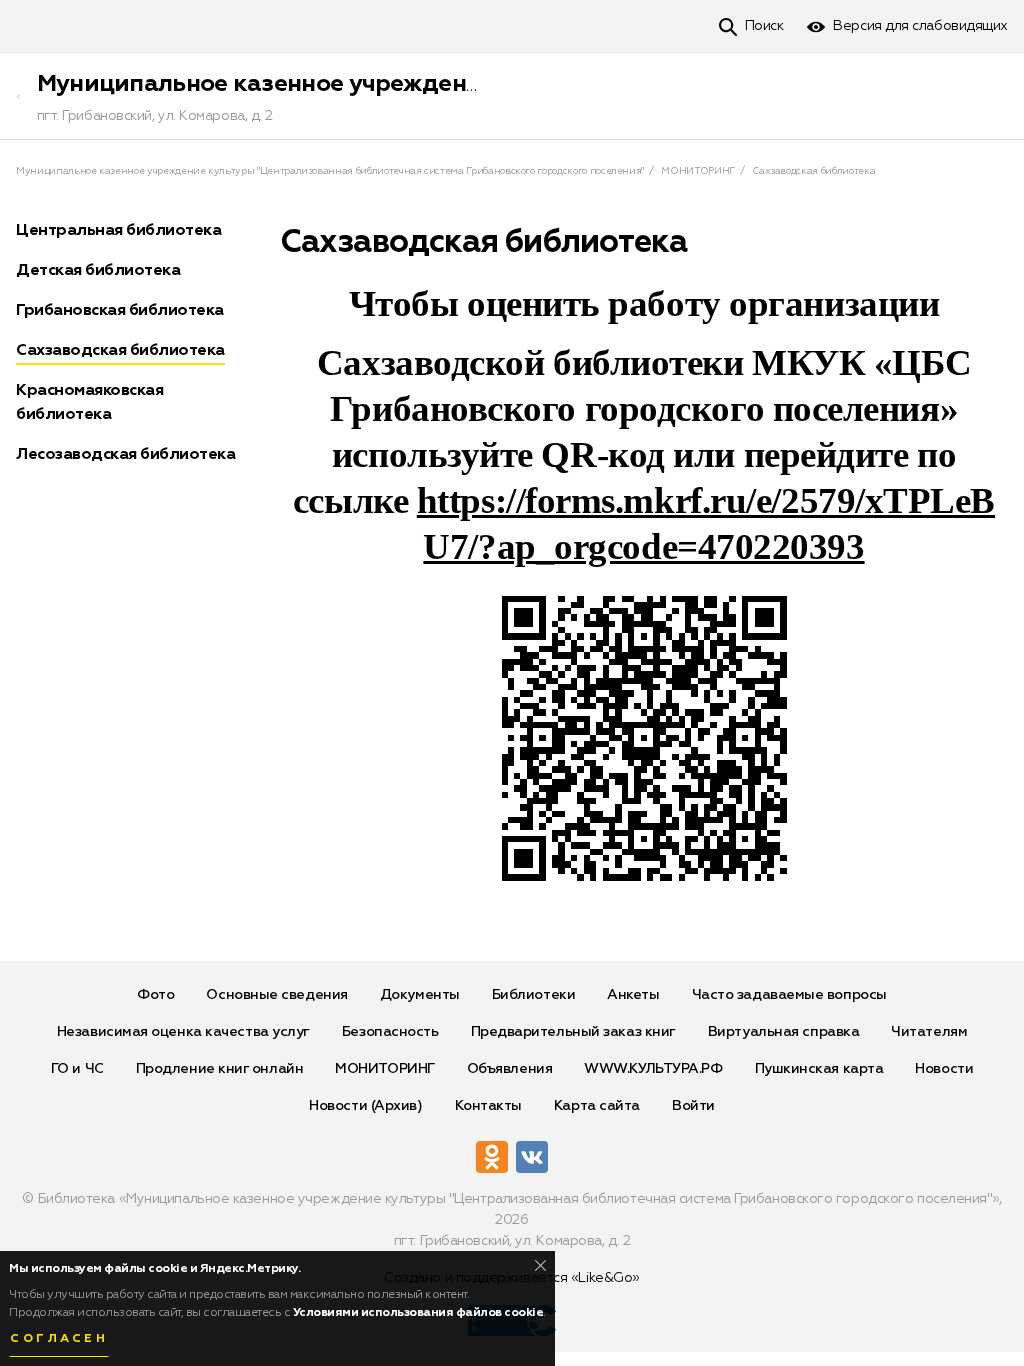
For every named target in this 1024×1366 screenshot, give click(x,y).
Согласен (59, 1339)
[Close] (540, 1265)
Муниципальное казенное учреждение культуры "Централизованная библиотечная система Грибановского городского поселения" (330, 171)
